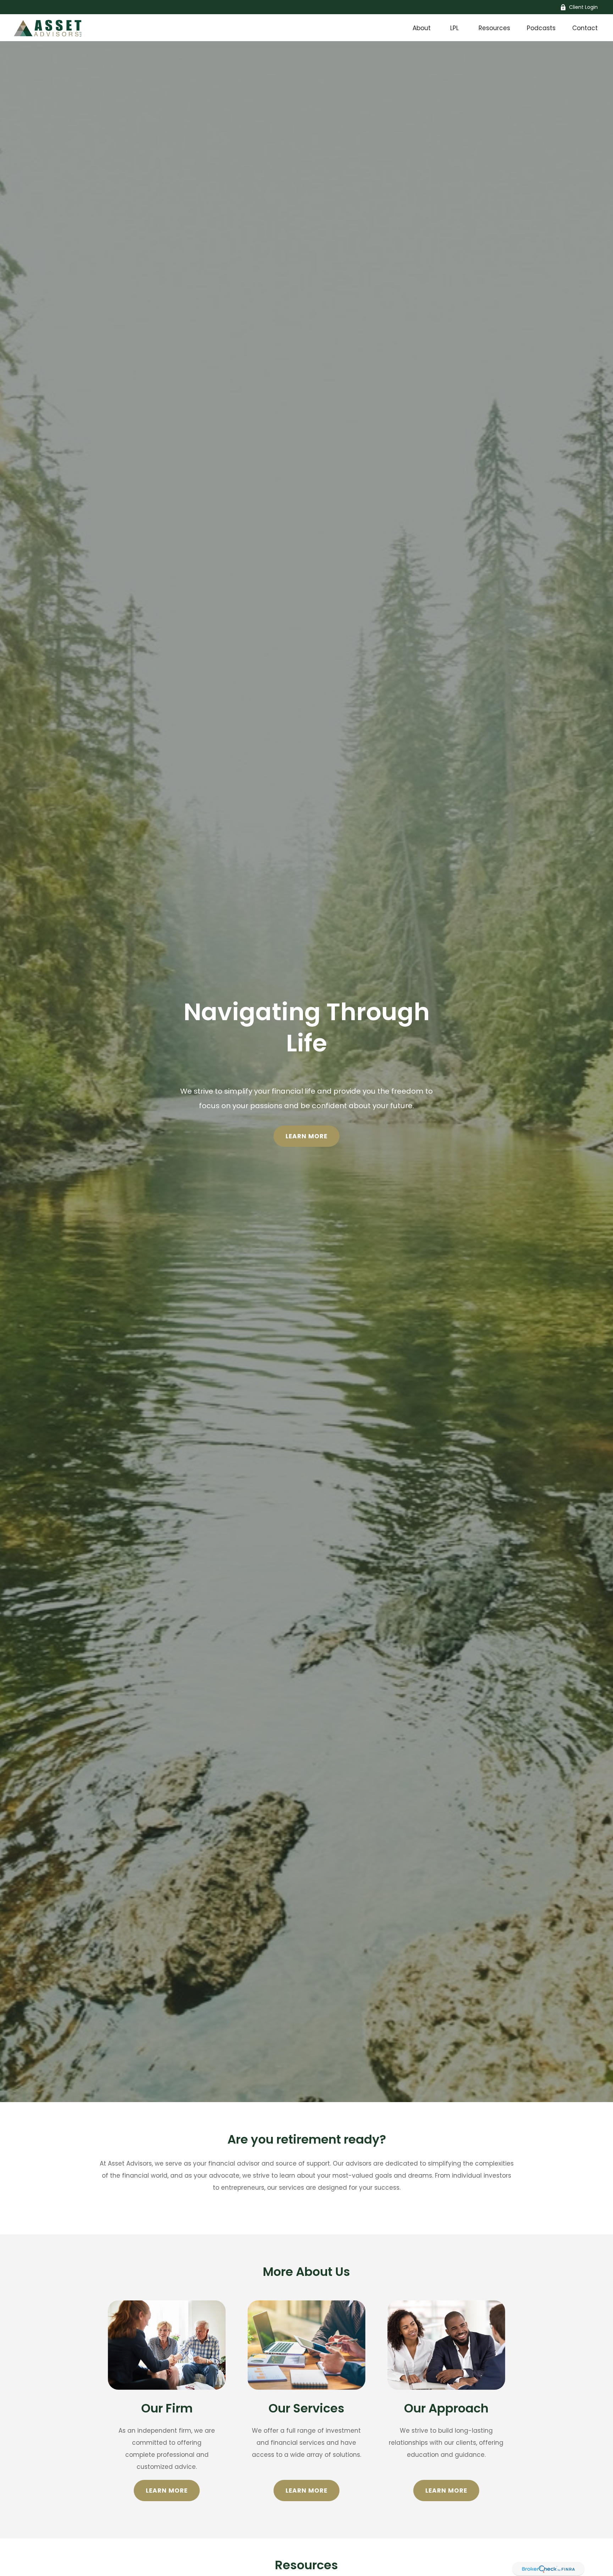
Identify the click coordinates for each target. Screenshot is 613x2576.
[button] (421, 28)
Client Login (583, 7)
